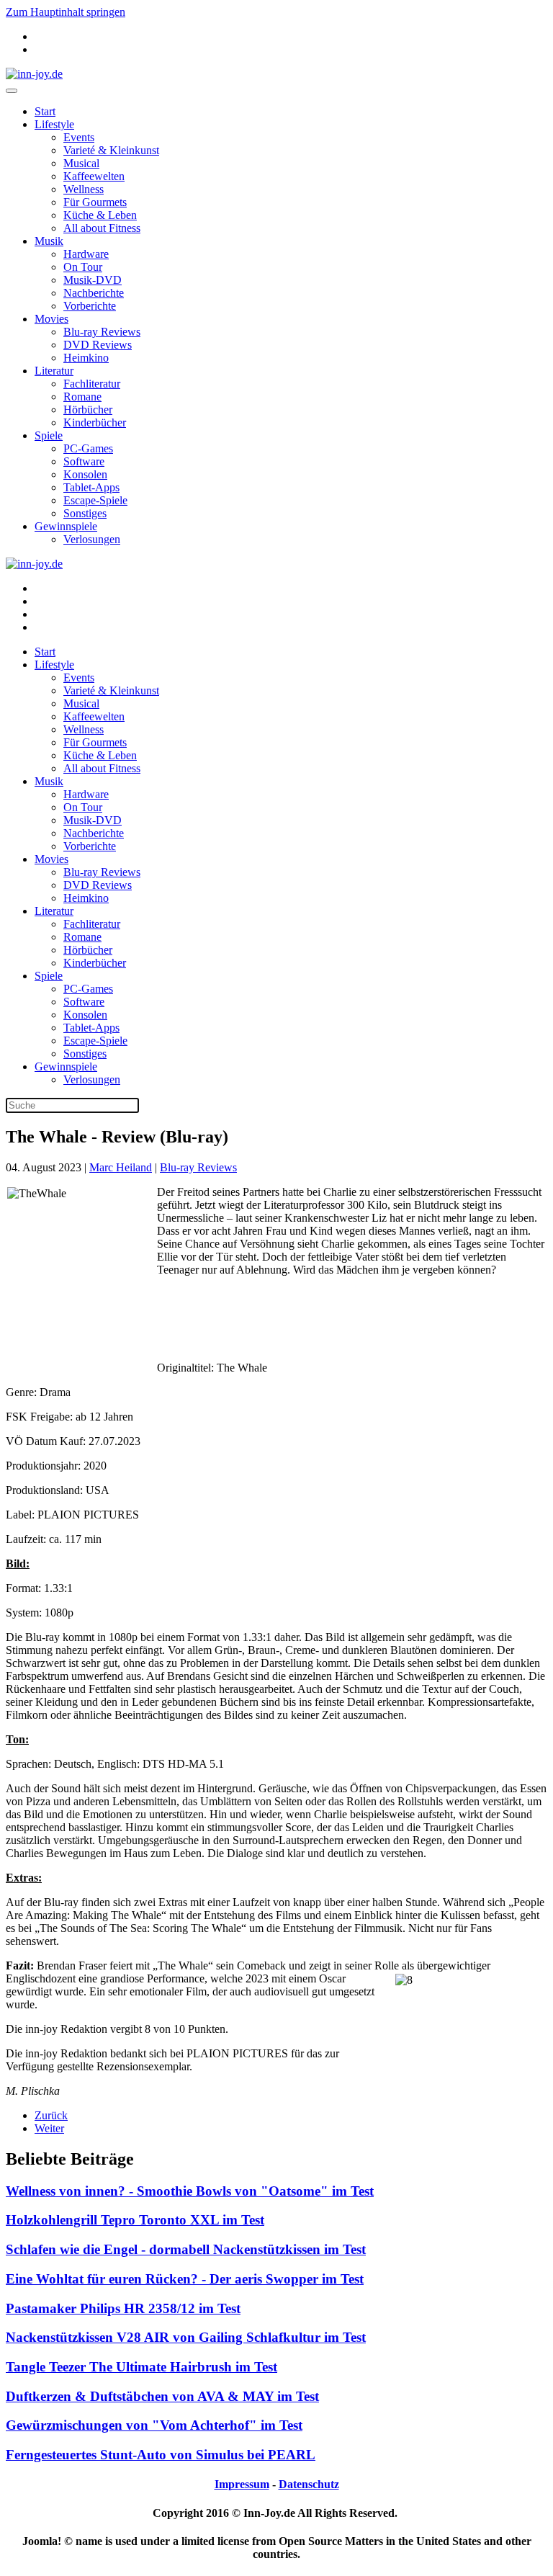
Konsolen (85, 474)
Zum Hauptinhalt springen (66, 12)
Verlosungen (92, 539)
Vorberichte (90, 306)
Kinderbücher (95, 422)
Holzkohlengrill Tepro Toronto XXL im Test (135, 2220)
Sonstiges (85, 513)
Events (79, 137)
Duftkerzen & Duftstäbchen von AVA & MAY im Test (162, 2396)
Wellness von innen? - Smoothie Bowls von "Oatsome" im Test (190, 2191)
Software (84, 461)
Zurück (51, 2115)
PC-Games (88, 448)
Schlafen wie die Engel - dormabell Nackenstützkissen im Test (186, 2249)
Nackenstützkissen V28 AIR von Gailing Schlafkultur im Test (186, 2337)
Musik (49, 241)
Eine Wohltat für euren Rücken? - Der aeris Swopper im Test (185, 2279)
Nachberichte (94, 293)
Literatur (54, 371)
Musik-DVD (93, 280)
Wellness (84, 189)
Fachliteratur (92, 384)
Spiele (49, 435)
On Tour (83, 267)
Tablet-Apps (91, 487)
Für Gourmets (95, 202)
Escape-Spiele (95, 500)
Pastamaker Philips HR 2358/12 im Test (123, 2308)
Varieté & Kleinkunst (111, 150)
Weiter (49, 2128)
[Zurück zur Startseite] (34, 74)
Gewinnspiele (66, 526)
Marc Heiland (121, 1167)
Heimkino (86, 358)
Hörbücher (88, 410)
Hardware (86, 254)
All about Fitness (102, 228)
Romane (82, 397)
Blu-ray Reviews (102, 332)
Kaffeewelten (94, 176)
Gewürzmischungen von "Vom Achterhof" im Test (154, 2425)
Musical (81, 163)
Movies (51, 319)
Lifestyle (54, 124)
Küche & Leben (100, 215)
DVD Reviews (98, 345)
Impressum (242, 2484)
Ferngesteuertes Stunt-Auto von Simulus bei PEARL (161, 2455)
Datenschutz (309, 2484)
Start (45, 111)
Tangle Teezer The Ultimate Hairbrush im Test (141, 2367)
